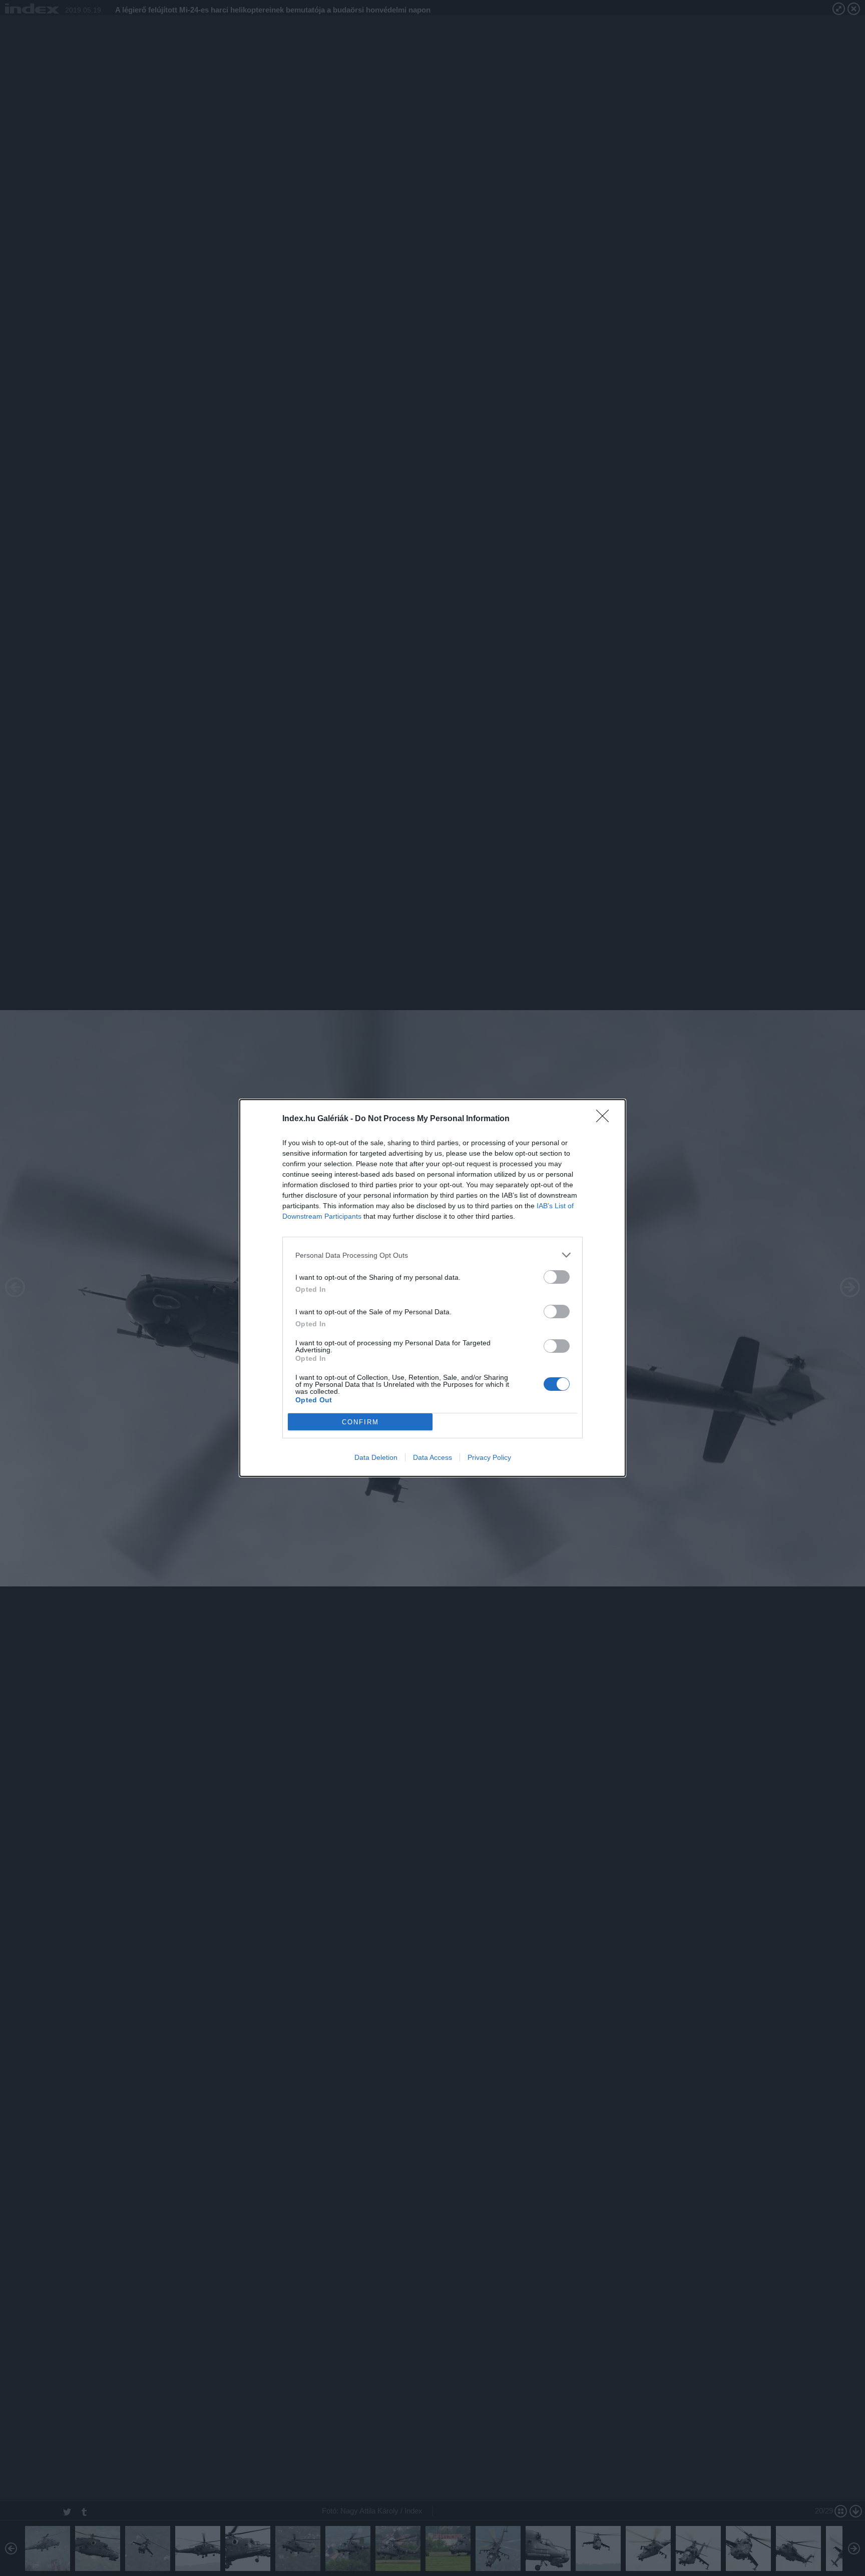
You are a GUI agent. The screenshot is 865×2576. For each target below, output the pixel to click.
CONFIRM (360, 1422)
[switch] (557, 1277)
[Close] (606, 1119)
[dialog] (432, 1288)
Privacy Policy (489, 1457)
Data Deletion (376, 1457)
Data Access (432, 1457)
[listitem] (432, 1255)
